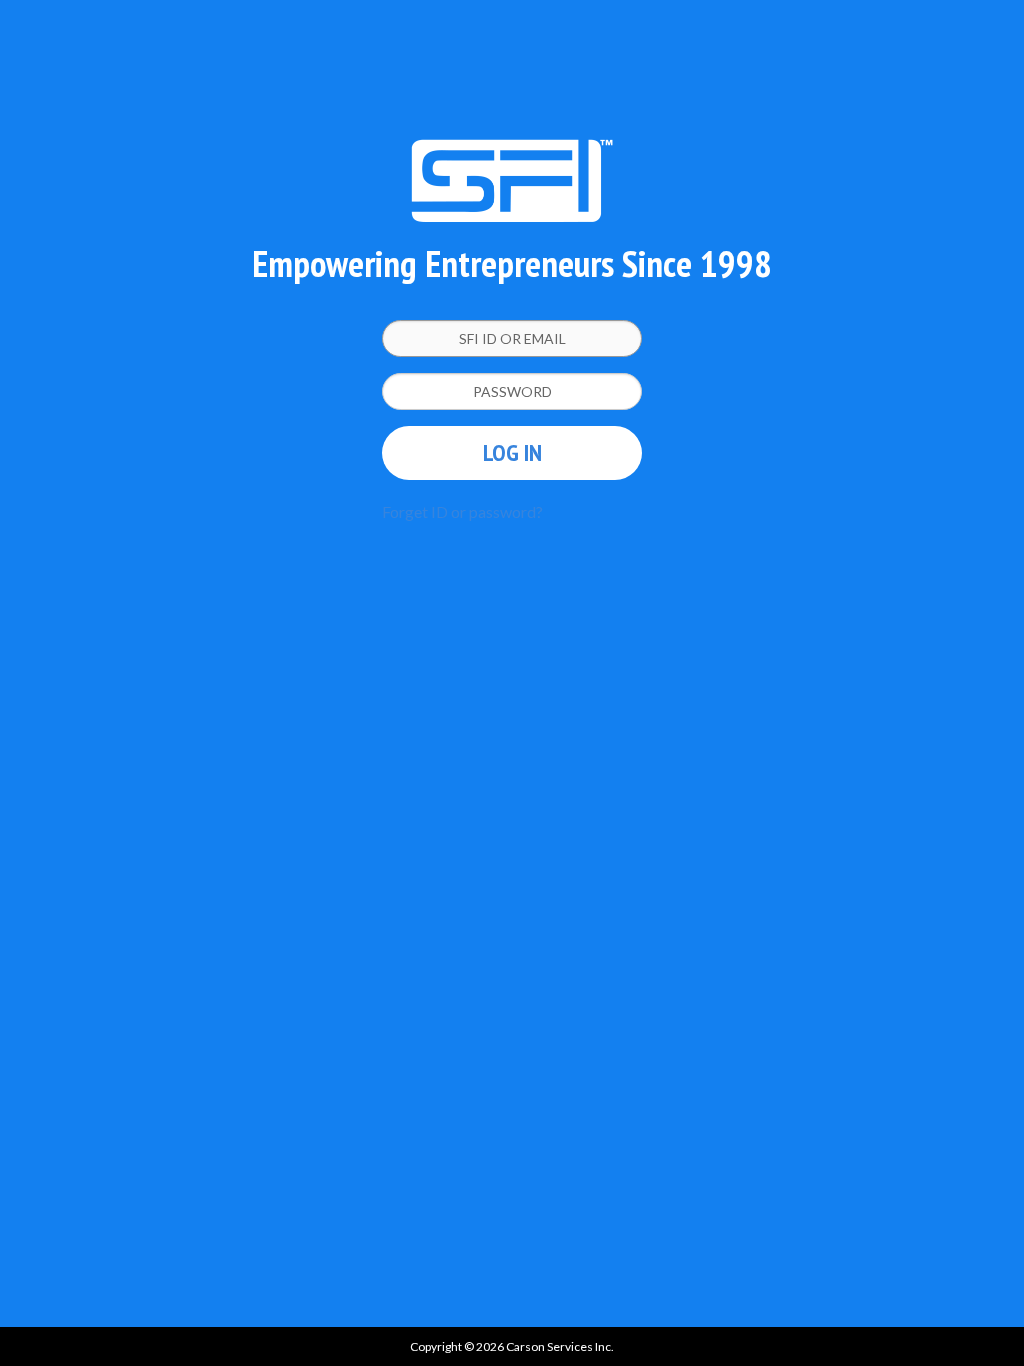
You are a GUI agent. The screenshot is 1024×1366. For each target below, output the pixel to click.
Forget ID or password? (462, 511)
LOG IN (512, 452)
